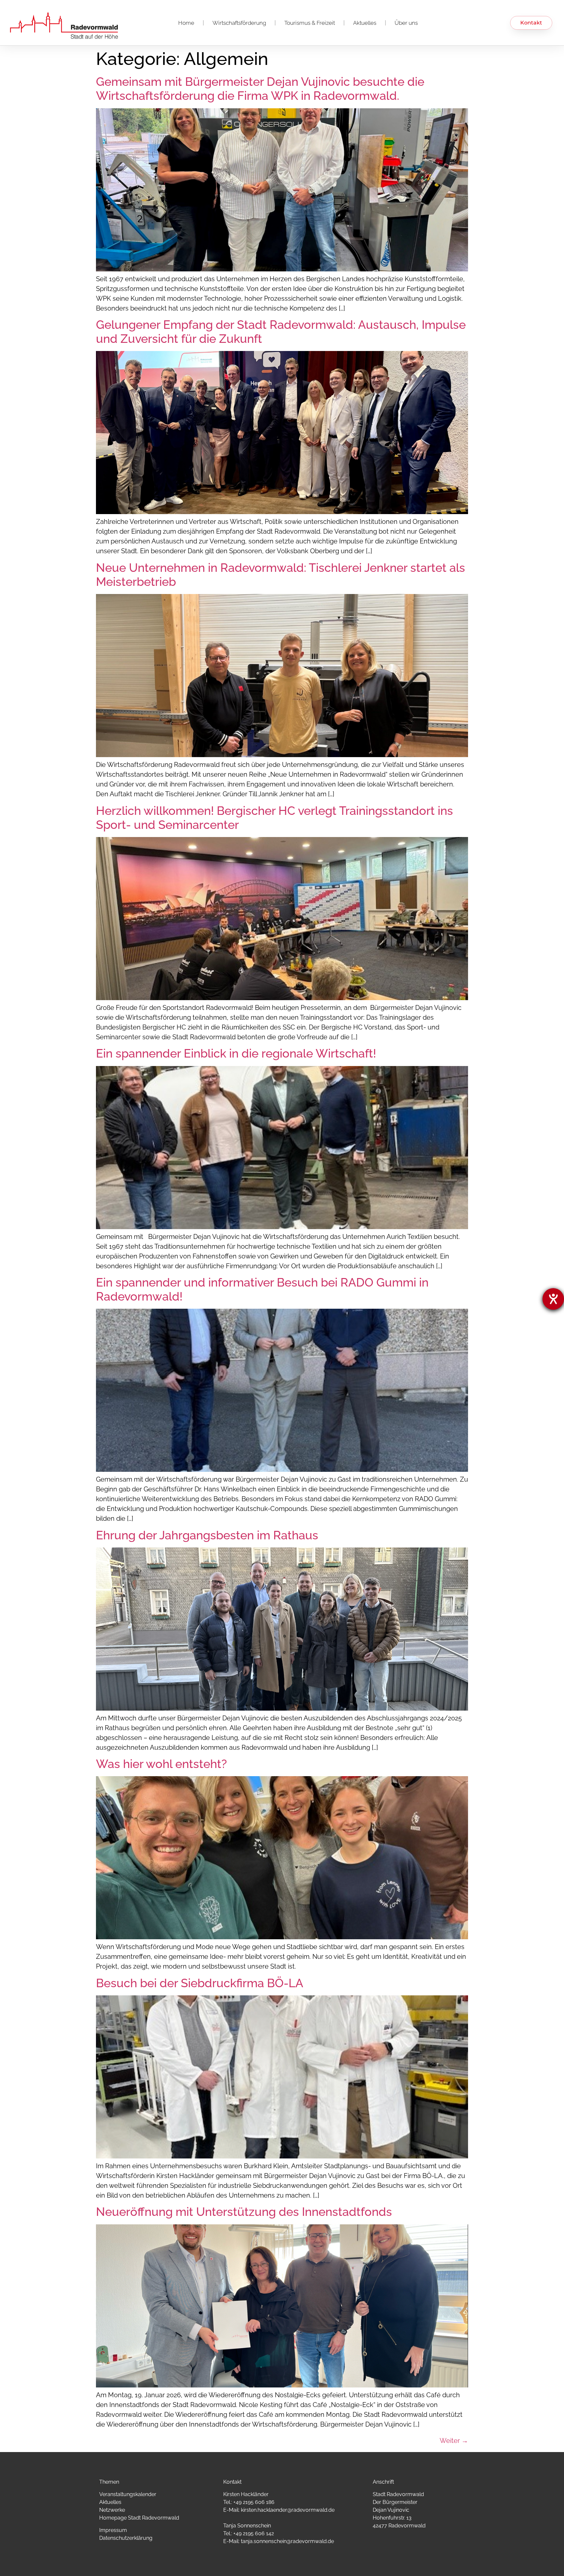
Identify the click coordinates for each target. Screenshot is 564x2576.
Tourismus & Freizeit (310, 23)
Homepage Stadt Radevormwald (139, 2518)
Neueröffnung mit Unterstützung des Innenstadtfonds (244, 2212)
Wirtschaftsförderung (239, 23)
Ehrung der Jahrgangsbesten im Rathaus (207, 1535)
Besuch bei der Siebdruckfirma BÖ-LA (200, 1983)
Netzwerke (112, 2510)
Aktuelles (365, 23)
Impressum (113, 2530)
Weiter (454, 2441)
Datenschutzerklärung (126, 2538)
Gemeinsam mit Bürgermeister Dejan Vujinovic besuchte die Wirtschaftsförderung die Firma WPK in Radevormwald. (260, 89)
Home (186, 23)
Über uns (406, 23)
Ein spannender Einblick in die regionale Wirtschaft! (236, 1053)
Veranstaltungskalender (128, 2494)
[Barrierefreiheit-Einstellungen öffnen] (553, 1299)
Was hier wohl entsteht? (161, 1764)
